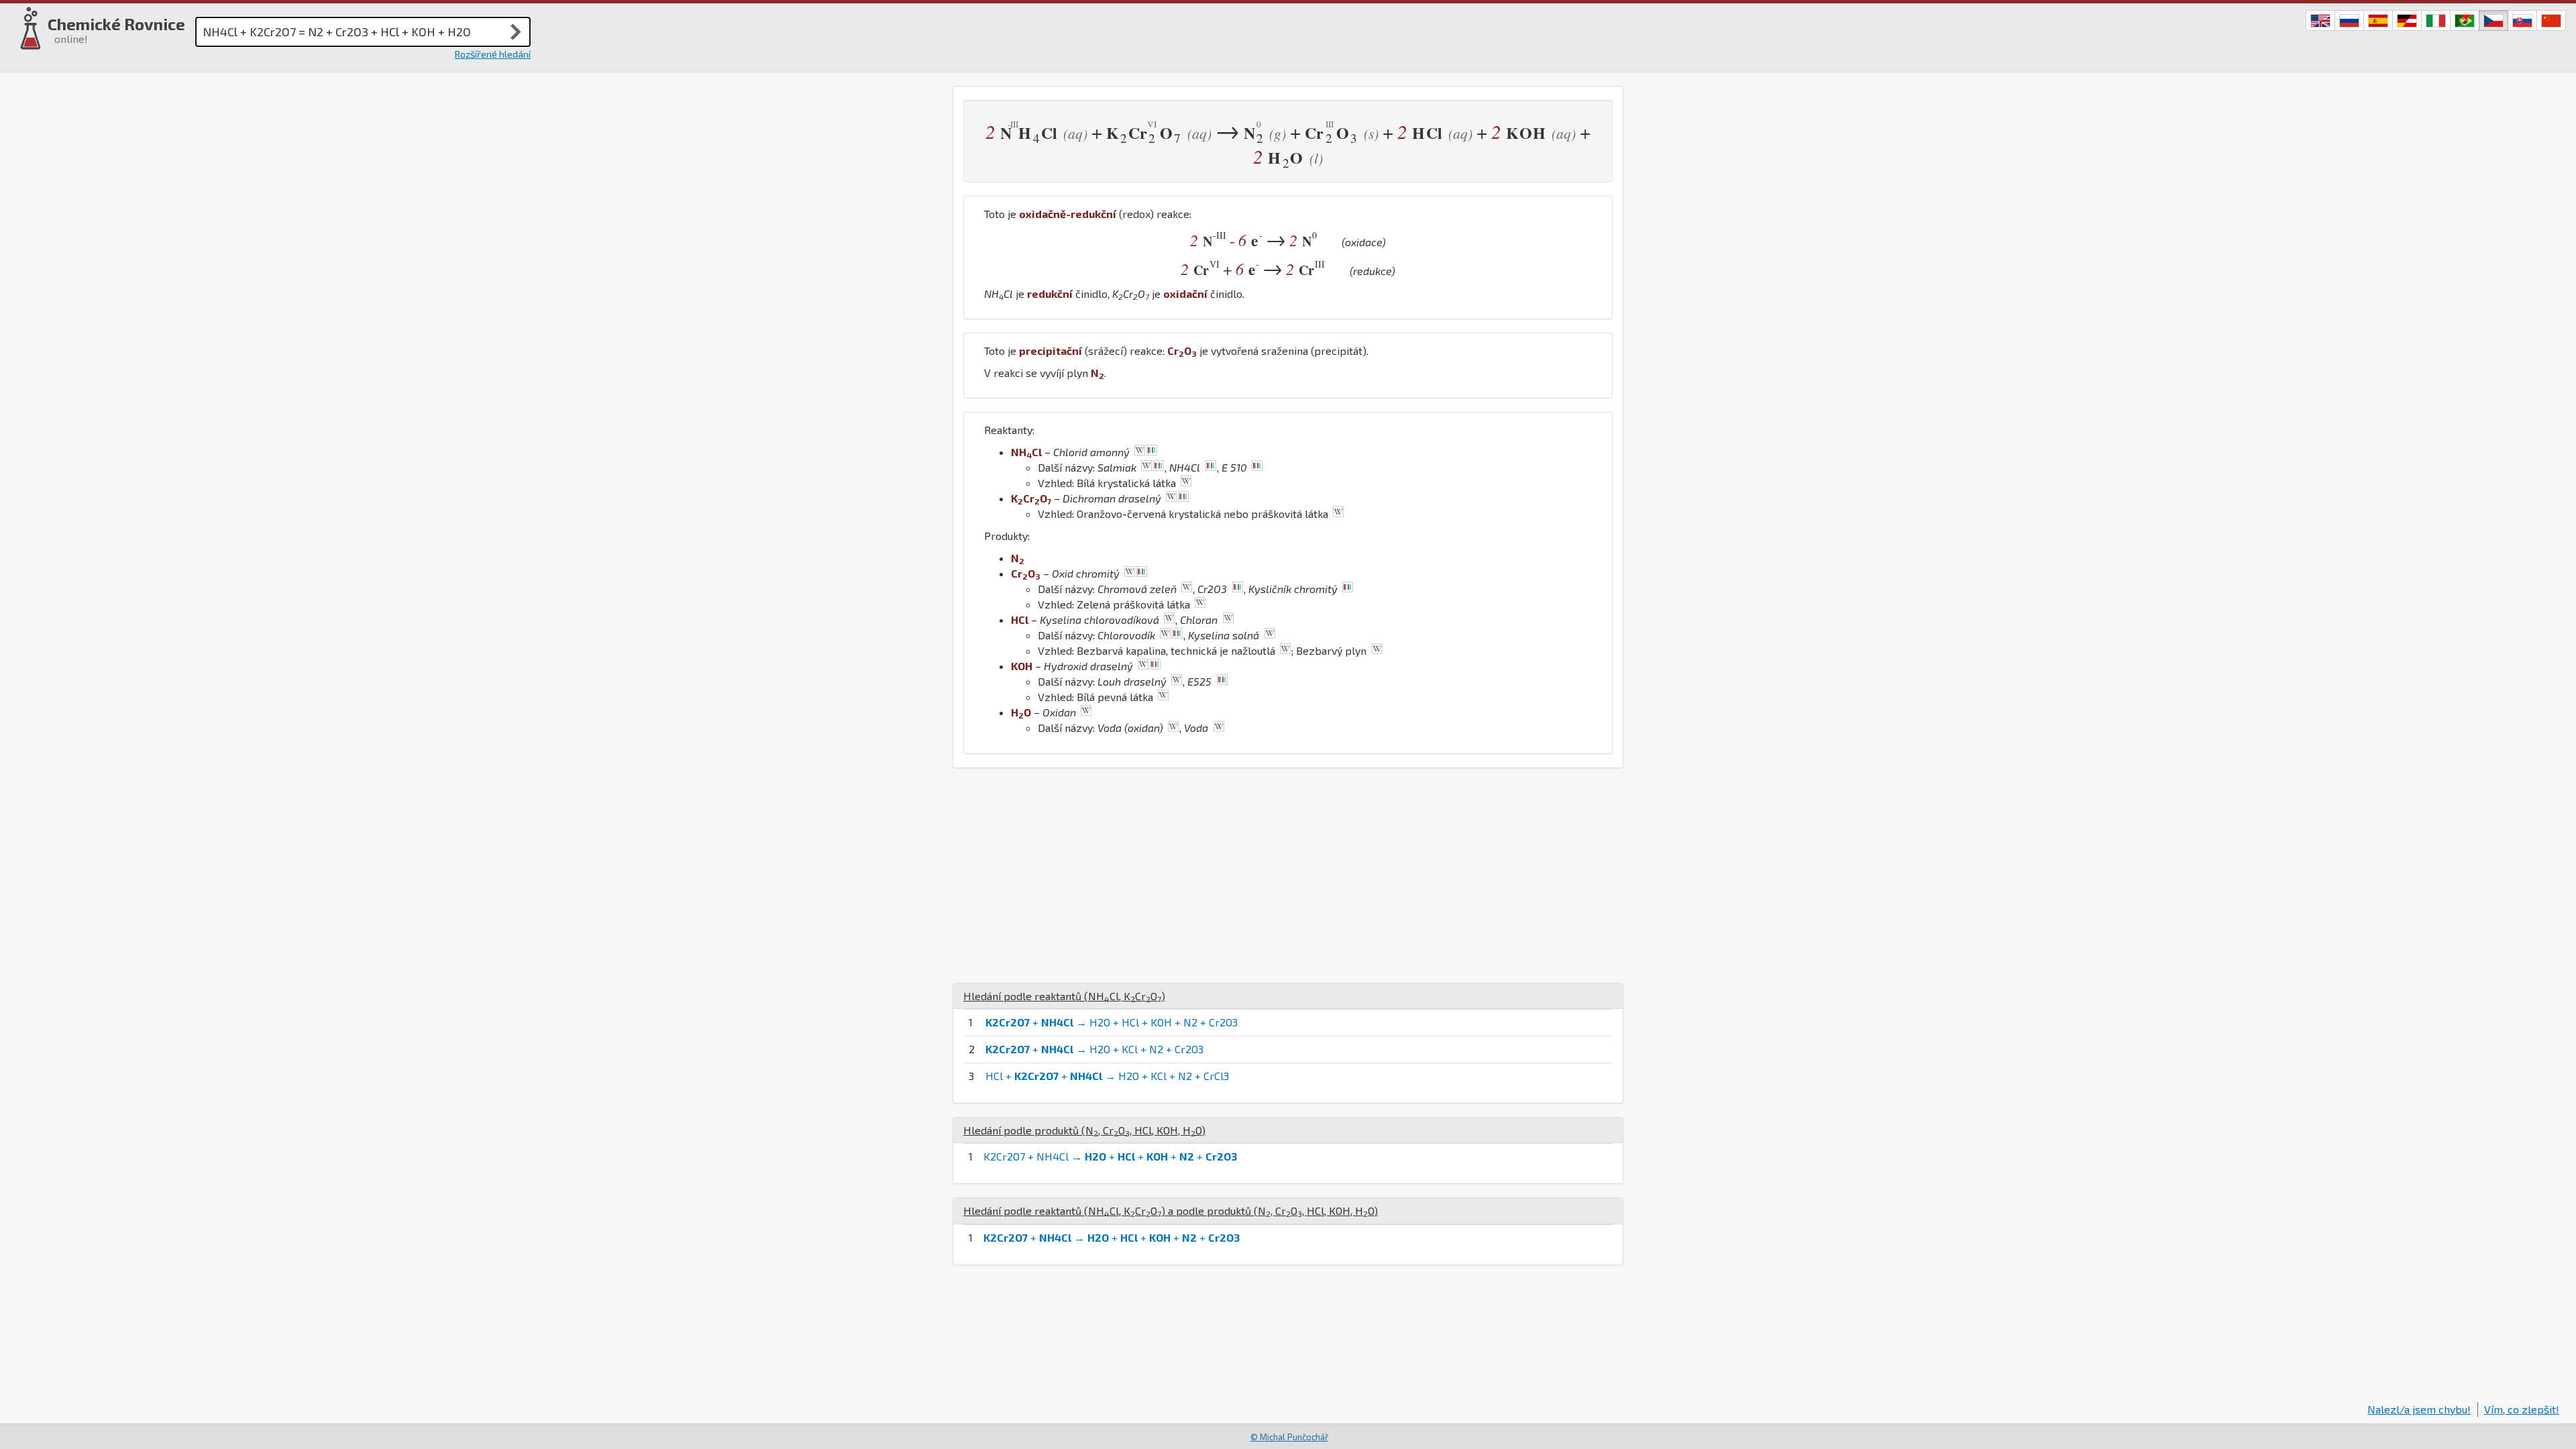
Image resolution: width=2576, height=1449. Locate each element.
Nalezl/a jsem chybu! (2419, 1409)
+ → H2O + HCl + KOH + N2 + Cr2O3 (1112, 1022)
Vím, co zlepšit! (2522, 1409)
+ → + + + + (1112, 1237)
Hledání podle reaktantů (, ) (1064, 996)
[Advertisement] (1288, 875)
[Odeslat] (516, 32)
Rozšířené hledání (493, 54)
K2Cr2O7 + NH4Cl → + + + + (1110, 1156)
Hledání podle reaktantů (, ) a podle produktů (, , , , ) (1171, 1211)
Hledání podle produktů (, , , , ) (1084, 1130)
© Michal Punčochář (1289, 1437)
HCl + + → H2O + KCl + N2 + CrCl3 (1107, 1076)
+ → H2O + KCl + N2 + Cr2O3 (1094, 1049)
